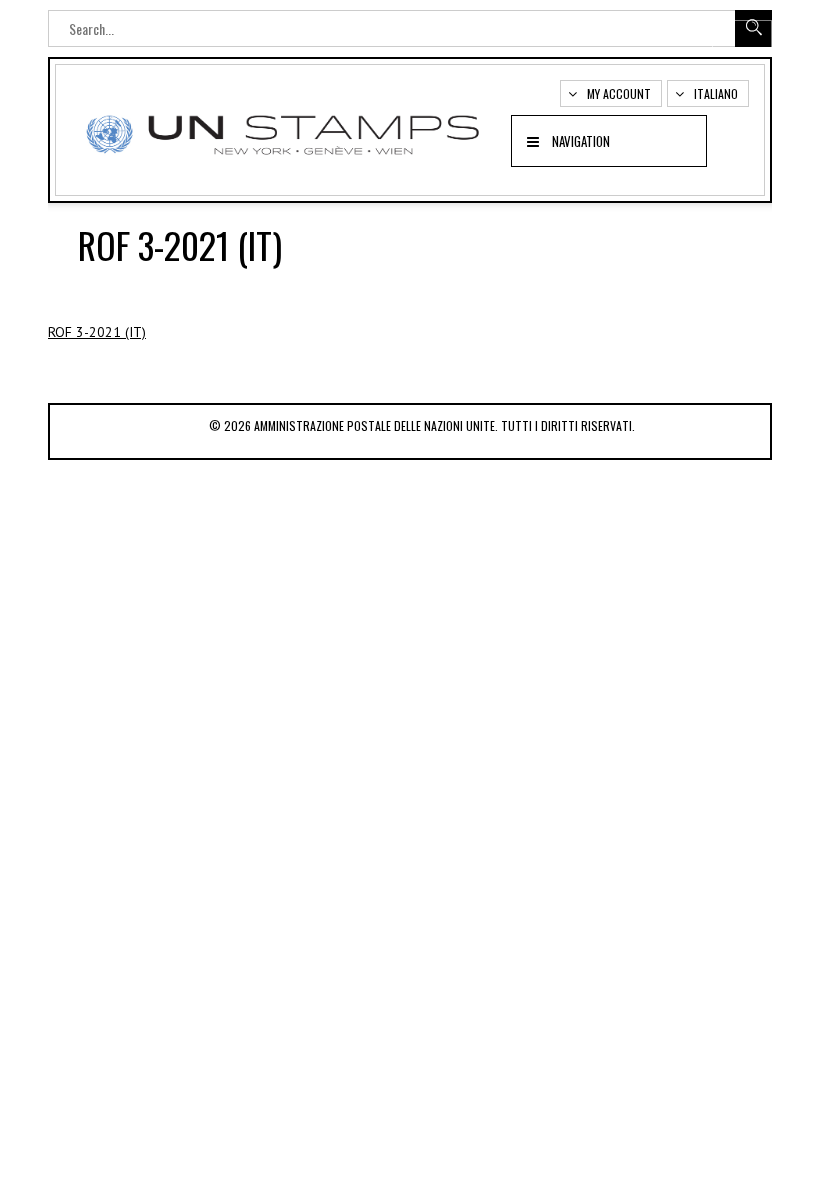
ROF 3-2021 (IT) (97, 332)
